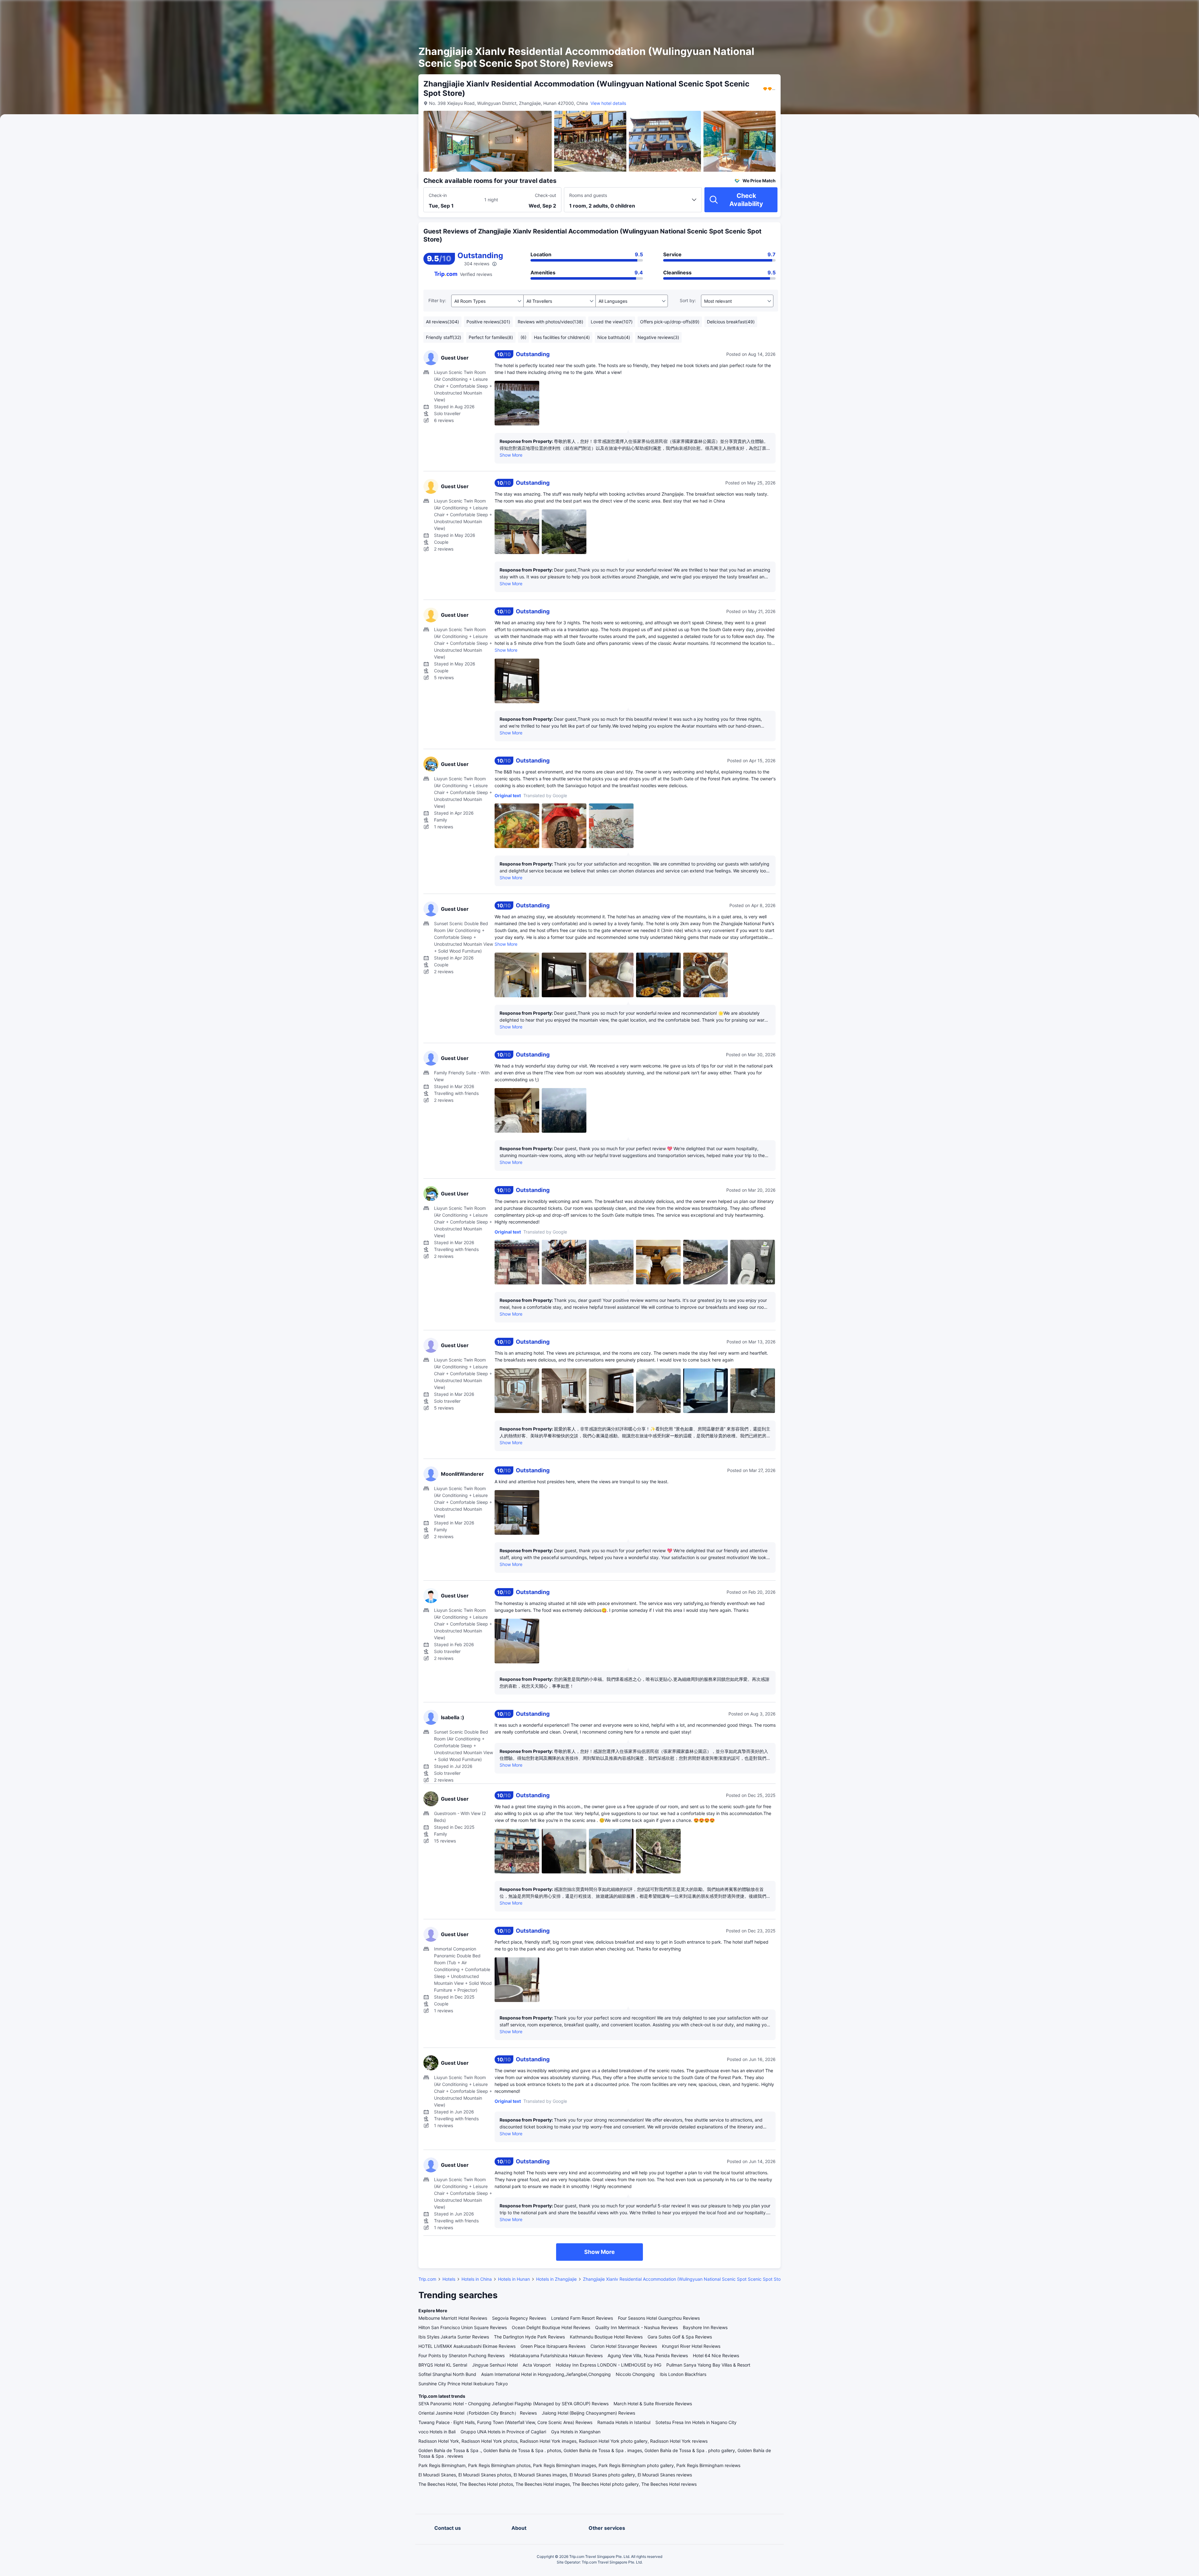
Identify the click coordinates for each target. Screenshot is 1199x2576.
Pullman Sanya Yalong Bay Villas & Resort (708, 2365)
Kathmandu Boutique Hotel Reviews (606, 2337)
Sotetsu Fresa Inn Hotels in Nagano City (696, 2422)
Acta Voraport (537, 2365)
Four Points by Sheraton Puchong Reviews (461, 2355)
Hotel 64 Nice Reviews (716, 2355)
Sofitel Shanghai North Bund (447, 2374)
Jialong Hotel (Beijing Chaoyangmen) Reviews (588, 2413)
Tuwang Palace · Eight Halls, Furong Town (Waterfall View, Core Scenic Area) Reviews (505, 2422)
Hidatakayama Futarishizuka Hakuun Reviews (556, 2355)
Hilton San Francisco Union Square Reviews (463, 2327)
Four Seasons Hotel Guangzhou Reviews (659, 2318)
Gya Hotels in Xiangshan (576, 2432)
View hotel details (608, 103)
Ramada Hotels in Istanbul (624, 2422)
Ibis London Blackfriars (683, 2374)
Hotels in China (477, 2279)
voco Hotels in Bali (437, 2432)
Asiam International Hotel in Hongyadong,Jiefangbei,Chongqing (546, 2374)
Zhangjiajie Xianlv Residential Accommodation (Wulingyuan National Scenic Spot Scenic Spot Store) (685, 2279)
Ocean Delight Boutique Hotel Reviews (551, 2327)
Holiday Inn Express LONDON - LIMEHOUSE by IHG (609, 2365)
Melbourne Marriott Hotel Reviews (453, 2318)
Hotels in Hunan (514, 2279)
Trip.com (427, 2279)
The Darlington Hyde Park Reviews (529, 2337)
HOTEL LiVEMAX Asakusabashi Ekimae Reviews (467, 2346)
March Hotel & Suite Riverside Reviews (653, 2404)
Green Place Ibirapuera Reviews (553, 2346)
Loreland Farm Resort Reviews (582, 2318)
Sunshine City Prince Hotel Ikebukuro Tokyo (463, 2384)
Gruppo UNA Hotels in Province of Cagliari (503, 2432)
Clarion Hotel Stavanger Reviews (624, 2346)
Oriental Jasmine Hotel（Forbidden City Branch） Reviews (478, 2413)
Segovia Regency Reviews (519, 2318)
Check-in (438, 195)
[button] (856, 10)
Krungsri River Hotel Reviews (691, 2346)
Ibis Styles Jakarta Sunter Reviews (454, 2337)
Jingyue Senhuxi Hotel (495, 2365)
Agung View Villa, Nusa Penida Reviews (648, 2355)
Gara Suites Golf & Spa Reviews (680, 2337)
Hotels (449, 2279)
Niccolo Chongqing (635, 2374)
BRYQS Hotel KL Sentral (443, 2365)
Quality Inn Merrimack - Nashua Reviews (637, 2327)
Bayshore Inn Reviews (705, 2327)
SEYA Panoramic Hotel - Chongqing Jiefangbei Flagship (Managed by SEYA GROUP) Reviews (513, 2404)
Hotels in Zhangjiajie (556, 2279)
